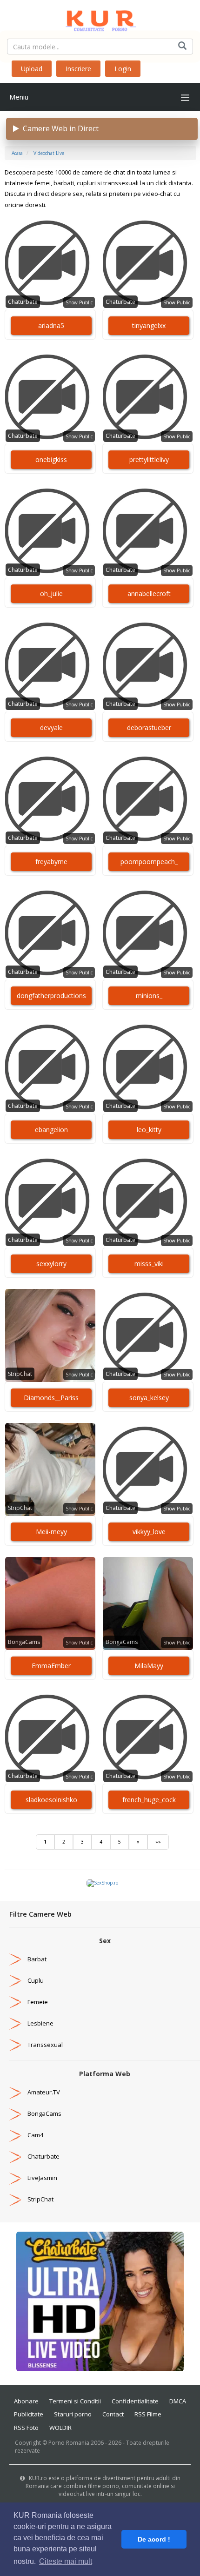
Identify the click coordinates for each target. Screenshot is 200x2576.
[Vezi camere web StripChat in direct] (15, 2199)
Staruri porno (73, 2414)
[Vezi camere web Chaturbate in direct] (15, 2156)
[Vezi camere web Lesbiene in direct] (15, 2023)
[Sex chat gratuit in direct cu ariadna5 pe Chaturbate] (50, 263)
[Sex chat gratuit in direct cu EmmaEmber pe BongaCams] (50, 1603)
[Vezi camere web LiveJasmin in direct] (15, 2178)
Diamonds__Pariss (51, 1398)
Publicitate (29, 2414)
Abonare (26, 2401)
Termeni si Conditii (75, 2401)
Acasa (17, 153)
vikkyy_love (149, 1532)
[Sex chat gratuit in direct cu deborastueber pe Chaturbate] (148, 665)
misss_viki (149, 1264)
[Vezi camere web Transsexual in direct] (15, 2045)
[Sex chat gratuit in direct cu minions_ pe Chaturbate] (148, 933)
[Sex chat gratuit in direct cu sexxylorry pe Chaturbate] (50, 1201)
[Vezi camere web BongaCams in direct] (15, 2113)
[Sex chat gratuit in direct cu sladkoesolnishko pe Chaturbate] (50, 1737)
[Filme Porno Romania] (100, 19)
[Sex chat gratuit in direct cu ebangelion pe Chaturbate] (50, 1067)
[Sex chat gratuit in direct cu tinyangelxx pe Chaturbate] (148, 263)
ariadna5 (51, 325)
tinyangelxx (149, 325)
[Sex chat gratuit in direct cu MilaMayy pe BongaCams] (148, 1603)
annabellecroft (149, 594)
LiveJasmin (42, 2178)
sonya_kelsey (149, 1398)
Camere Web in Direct (59, 128)
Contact (113, 2414)
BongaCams (24, 1642)
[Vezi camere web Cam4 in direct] (15, 2135)
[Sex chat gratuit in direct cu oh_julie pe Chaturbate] (50, 531)
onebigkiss (51, 460)
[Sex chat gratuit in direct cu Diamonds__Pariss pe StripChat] (50, 1335)
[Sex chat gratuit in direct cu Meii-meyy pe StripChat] (50, 1469)
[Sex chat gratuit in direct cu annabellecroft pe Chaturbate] (148, 531)
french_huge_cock (149, 1800)
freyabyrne (51, 862)
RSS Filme (148, 2414)
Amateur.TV (44, 2092)
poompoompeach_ (149, 862)
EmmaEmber (51, 1666)
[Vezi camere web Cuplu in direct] (15, 1980)
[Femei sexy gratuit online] (100, 2301)
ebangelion (51, 1130)
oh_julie (51, 594)
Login (123, 69)
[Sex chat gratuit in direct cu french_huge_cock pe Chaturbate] (148, 1737)
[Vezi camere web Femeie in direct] (15, 2002)
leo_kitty (149, 1130)
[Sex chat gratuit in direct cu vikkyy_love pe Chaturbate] (148, 1469)
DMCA (178, 2401)
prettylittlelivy (149, 460)
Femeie (38, 2002)
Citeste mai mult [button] (66, 2561)
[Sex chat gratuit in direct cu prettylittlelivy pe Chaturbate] (148, 397)
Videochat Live (49, 153)
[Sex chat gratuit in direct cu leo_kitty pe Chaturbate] (148, 1067)
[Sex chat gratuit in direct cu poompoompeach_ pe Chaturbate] (148, 799)
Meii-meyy (51, 1532)
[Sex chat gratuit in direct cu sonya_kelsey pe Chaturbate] (148, 1335)
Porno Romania (69, 2443)
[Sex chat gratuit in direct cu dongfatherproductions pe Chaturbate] (50, 933)
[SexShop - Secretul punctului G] (102, 1883)
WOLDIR (60, 2428)
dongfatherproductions (51, 996)
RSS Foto (26, 2428)
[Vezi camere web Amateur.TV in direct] (15, 2092)
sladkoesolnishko (51, 1800)
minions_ (149, 996)
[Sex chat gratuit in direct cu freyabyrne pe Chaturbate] (50, 799)
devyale (51, 728)
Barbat (37, 1959)
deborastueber (149, 728)
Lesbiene (40, 2023)
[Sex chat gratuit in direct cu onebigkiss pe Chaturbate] (50, 397)
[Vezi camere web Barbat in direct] (15, 1959)
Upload (32, 69)
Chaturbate (23, 302)
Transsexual (45, 2045)
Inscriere (78, 69)
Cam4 (35, 2135)
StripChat (20, 1374)
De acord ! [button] (154, 2539)
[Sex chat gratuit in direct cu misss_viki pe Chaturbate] (148, 1201)
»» (158, 1842)
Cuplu (36, 1980)
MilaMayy (149, 1666)
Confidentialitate (135, 2401)
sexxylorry (51, 1264)
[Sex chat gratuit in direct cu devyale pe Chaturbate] (50, 665)
